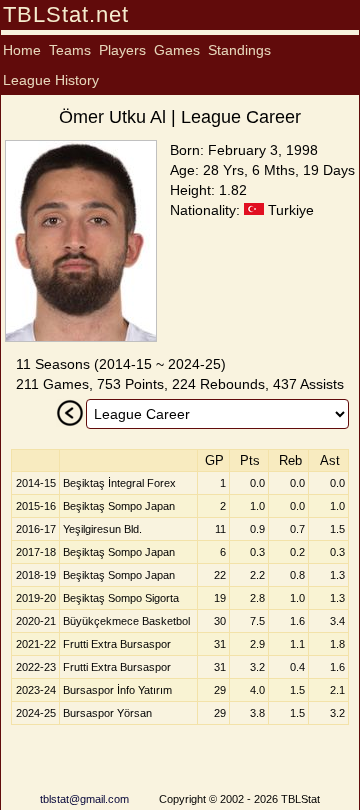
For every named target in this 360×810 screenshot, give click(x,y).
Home (22, 50)
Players (122, 50)
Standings (239, 50)
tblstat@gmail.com (84, 799)
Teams (70, 50)
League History (51, 80)
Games (177, 50)
